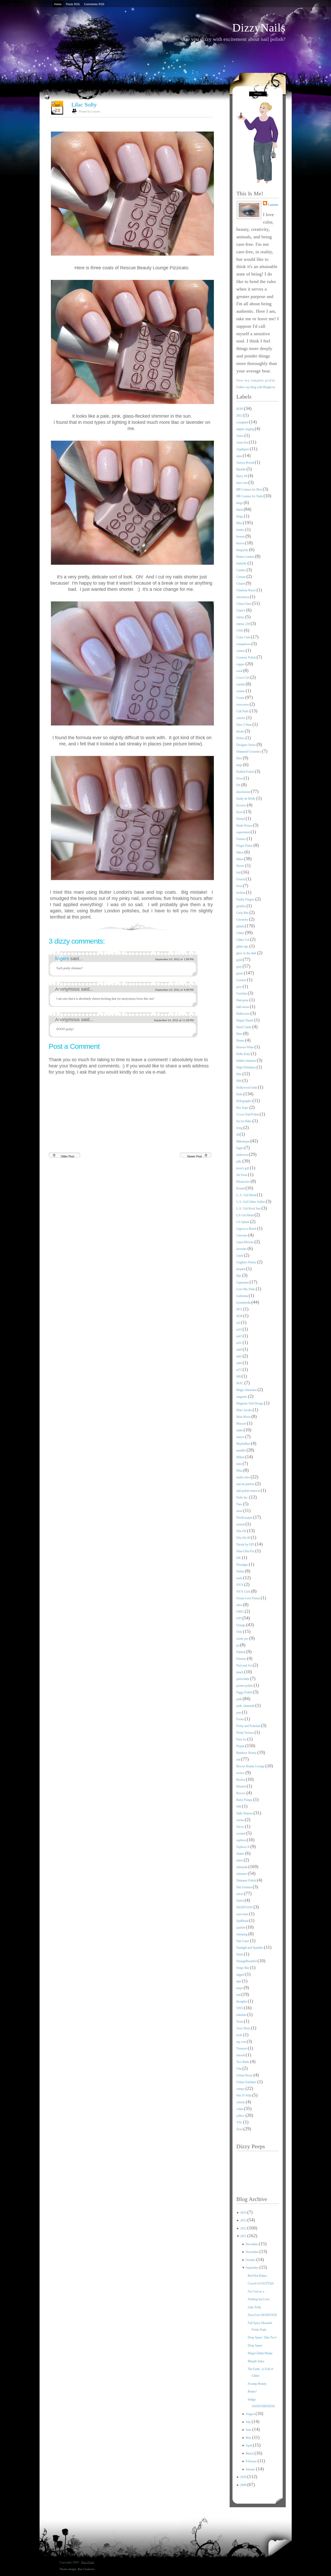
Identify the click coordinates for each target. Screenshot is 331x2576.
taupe (240, 1988)
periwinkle (243, 1679)
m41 (239, 1336)
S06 (239, 1807)
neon (240, 1511)
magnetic (242, 1397)
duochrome (244, 792)
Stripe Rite (243, 1968)
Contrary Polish (246, 658)
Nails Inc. (243, 1497)
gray (239, 967)
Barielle (241, 469)
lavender (242, 1249)
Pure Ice (242, 1739)
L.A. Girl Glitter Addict (251, 1202)
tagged (241, 1975)
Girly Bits (243, 913)
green (240, 973)
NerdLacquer (245, 1518)
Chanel (241, 584)
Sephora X (243, 1847)
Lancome (242, 1235)
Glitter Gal (243, 940)
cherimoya (243, 597)
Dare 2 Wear (244, 725)
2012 (240, 416)
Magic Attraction (247, 1390)
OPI (239, 1618)
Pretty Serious (245, 1733)
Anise (240, 436)
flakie (240, 859)
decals (240, 731)
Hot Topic (243, 1108)
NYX (240, 1585)
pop (239, 1713)
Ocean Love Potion (249, 1598)
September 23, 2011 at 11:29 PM (174, 1020)
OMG (240, 1612)
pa (238, 1645)
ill (238, 1135)
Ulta (239, 2069)
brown (241, 543)
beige (240, 503)
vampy (241, 2089)
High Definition (246, 1067)
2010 (244, 2477)
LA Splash (243, 1222)
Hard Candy (244, 1027)
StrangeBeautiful (247, 1961)
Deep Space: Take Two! (262, 2337)
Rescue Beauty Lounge (251, 1766)
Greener (242, 980)
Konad (241, 1188)
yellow (241, 2116)
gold (239, 960)
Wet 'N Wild (244, 2096)
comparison (244, 644)
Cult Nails (243, 711)
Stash (240, 1954)
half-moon (243, 1007)
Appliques (243, 449)
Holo (240, 1094)
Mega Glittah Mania (260, 2353)
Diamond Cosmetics (249, 752)
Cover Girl (243, 678)
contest (241, 651)
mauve (241, 1437)
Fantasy (242, 839)
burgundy (243, 550)
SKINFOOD (245, 1907)
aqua (240, 456)
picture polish (245, 1686)
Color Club (244, 637)
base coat (242, 483)
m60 (239, 1350)
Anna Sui (243, 442)
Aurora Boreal (246, 463)
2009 (244, 2485)
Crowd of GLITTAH (261, 2283)
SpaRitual (243, 1921)
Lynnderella (244, 1303)
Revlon (241, 1780)
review (241, 1773)
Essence (242, 805)
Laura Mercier (245, 1242)
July (249, 2422)
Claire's (241, 610)
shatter (241, 1854)
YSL (240, 2122)
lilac (239, 1276)
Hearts (241, 1041)
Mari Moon (244, 1417)
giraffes (241, 906)
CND (240, 631)
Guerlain (242, 993)
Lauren (273, 205)
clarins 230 (243, 624)
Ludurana (243, 1296)
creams (241, 691)
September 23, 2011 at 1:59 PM (174, 959)
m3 (239, 1323)
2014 (244, 2213)
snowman (243, 1914)
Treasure (242, 2048)
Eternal (241, 819)
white (240, 2109)
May (249, 2438)
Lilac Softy (84, 105)
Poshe (240, 1719)
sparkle (241, 1928)
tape (239, 1981)
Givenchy (243, 920)
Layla (240, 1256)
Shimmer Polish (247, 1881)
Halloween (243, 1014)
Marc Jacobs (245, 1410)
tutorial (241, 2055)
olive (240, 1605)
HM (239, 1081)
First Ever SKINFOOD (262, 2315)
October (251, 2260)
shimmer (242, 1874)
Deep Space (255, 2345)
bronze (241, 537)
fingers (63, 959)
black (240, 510)
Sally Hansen (245, 1813)
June (249, 2430)
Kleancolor (243, 1182)
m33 (239, 1329)
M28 (240, 1316)
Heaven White (245, 1047)
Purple (241, 1746)
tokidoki (242, 2015)
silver (240, 1894)
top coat (242, 2042)
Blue (240, 523)
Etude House (245, 825)
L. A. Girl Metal (247, 1195)
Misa (240, 1471)
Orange (241, 1625)
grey (239, 987)
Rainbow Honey (247, 1753)
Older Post (67, 1156)
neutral (241, 1524)
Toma (240, 2022)
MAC (240, 1383)
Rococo (241, 1793)
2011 (244, 2236)
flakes (240, 852)
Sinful (240, 1901)
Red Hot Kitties (257, 2276)
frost (240, 886)
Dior (240, 758)
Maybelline (244, 1444)
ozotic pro (243, 1639)
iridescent (243, 1155)
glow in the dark (247, 953)
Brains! (252, 2391)
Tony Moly (244, 2028)
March (250, 2453)
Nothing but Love (259, 2299)
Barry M (242, 476)
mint (239, 1464)
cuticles (241, 718)
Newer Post (195, 1156)
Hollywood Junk (247, 1088)
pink (239, 1699)
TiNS (240, 2008)
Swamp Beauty (257, 2384)
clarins (241, 617)
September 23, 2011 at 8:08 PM (174, 990)
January (251, 2469)
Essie (240, 812)
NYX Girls (244, 1592)
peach (240, 1672)
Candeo (241, 570)
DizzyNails (259, 28)
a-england (243, 422)
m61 (239, 1356)
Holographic (244, 1101)
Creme (241, 698)
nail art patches (246, 1484)
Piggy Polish (245, 1692)
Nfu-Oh (242, 1531)
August (251, 2414)
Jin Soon (242, 1175)
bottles (241, 530)
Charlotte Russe (246, 590)
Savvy (241, 1827)
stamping (242, 1934)
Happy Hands (245, 1020)
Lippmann (243, 1282)
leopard (241, 1269)
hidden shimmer (247, 1061)
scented (241, 1833)
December (252, 2244)
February (252, 2461)
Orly (240, 1632)
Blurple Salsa (256, 2361)
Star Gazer (243, 1941)
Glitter (241, 933)
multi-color (243, 1477)
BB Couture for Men (250, 490)
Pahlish (241, 1652)
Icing (240, 1128)
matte (240, 1430)
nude (240, 1578)
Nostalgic (243, 1565)
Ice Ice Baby (244, 1121)
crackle (241, 684)
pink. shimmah (246, 1706)
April (249, 2445)
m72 (239, 1370)
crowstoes (243, 705)
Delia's (241, 738)
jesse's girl (243, 1168)
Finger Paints (245, 846)
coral (240, 671)
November (253, 2252)
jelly (239, 1161)
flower (241, 866)
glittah (240, 926)
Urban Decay (245, 2075)
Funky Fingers (246, 899)
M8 (239, 1377)
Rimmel (242, 1786)
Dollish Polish (246, 772)
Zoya (240, 2129)
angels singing (246, 429)
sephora (242, 1840)
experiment (243, 832)
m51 (239, 1343)
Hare (240, 1034)
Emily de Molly (246, 799)
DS (239, 785)
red (239, 1760)
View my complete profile (256, 380)
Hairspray (243, 1000)
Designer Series (246, 745)
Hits (239, 1074)
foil (239, 873)
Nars (240, 1504)
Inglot (240, 1148)
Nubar (241, 1571)
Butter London (246, 557)
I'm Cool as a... (257, 2291)
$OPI (240, 409)
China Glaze (244, 604)
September (253, 2268)
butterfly (242, 563)
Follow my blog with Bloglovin (256, 387)
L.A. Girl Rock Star (249, 1209)
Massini (242, 1424)
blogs (240, 516)
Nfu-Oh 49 (244, 1538)
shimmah (242, 1867)
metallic (241, 1450)
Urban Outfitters (247, 2082)
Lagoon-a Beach (247, 1229)
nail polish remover (249, 1491)
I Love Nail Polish (248, 1114)
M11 (240, 1309)
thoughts (242, 2001)
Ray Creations (86, 2569)
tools (240, 2035)
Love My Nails (246, 1289)
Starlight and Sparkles (250, 1948)
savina (241, 1820)
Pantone (242, 1659)
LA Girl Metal (245, 1215)
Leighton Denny (247, 1262)
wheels (241, 2102)
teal (239, 1995)
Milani (241, 1457)
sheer (240, 1860)
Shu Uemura (245, 1887)
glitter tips (243, 946)
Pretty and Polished (249, 1726)
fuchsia (241, 893)
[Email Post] (212, 926)
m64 (239, 1363)
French (241, 879)
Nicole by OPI (246, 1545)
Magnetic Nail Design (250, 1403)
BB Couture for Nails (250, 496)
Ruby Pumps (245, 1800)
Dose (240, 778)
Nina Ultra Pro (246, 1551)
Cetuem (241, 577)
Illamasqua (243, 1141)
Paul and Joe (245, 1665)
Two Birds (243, 2062)
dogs (240, 765)
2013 (244, 2220)
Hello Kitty (244, 1054)
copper (241, 664)
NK (239, 1558)
